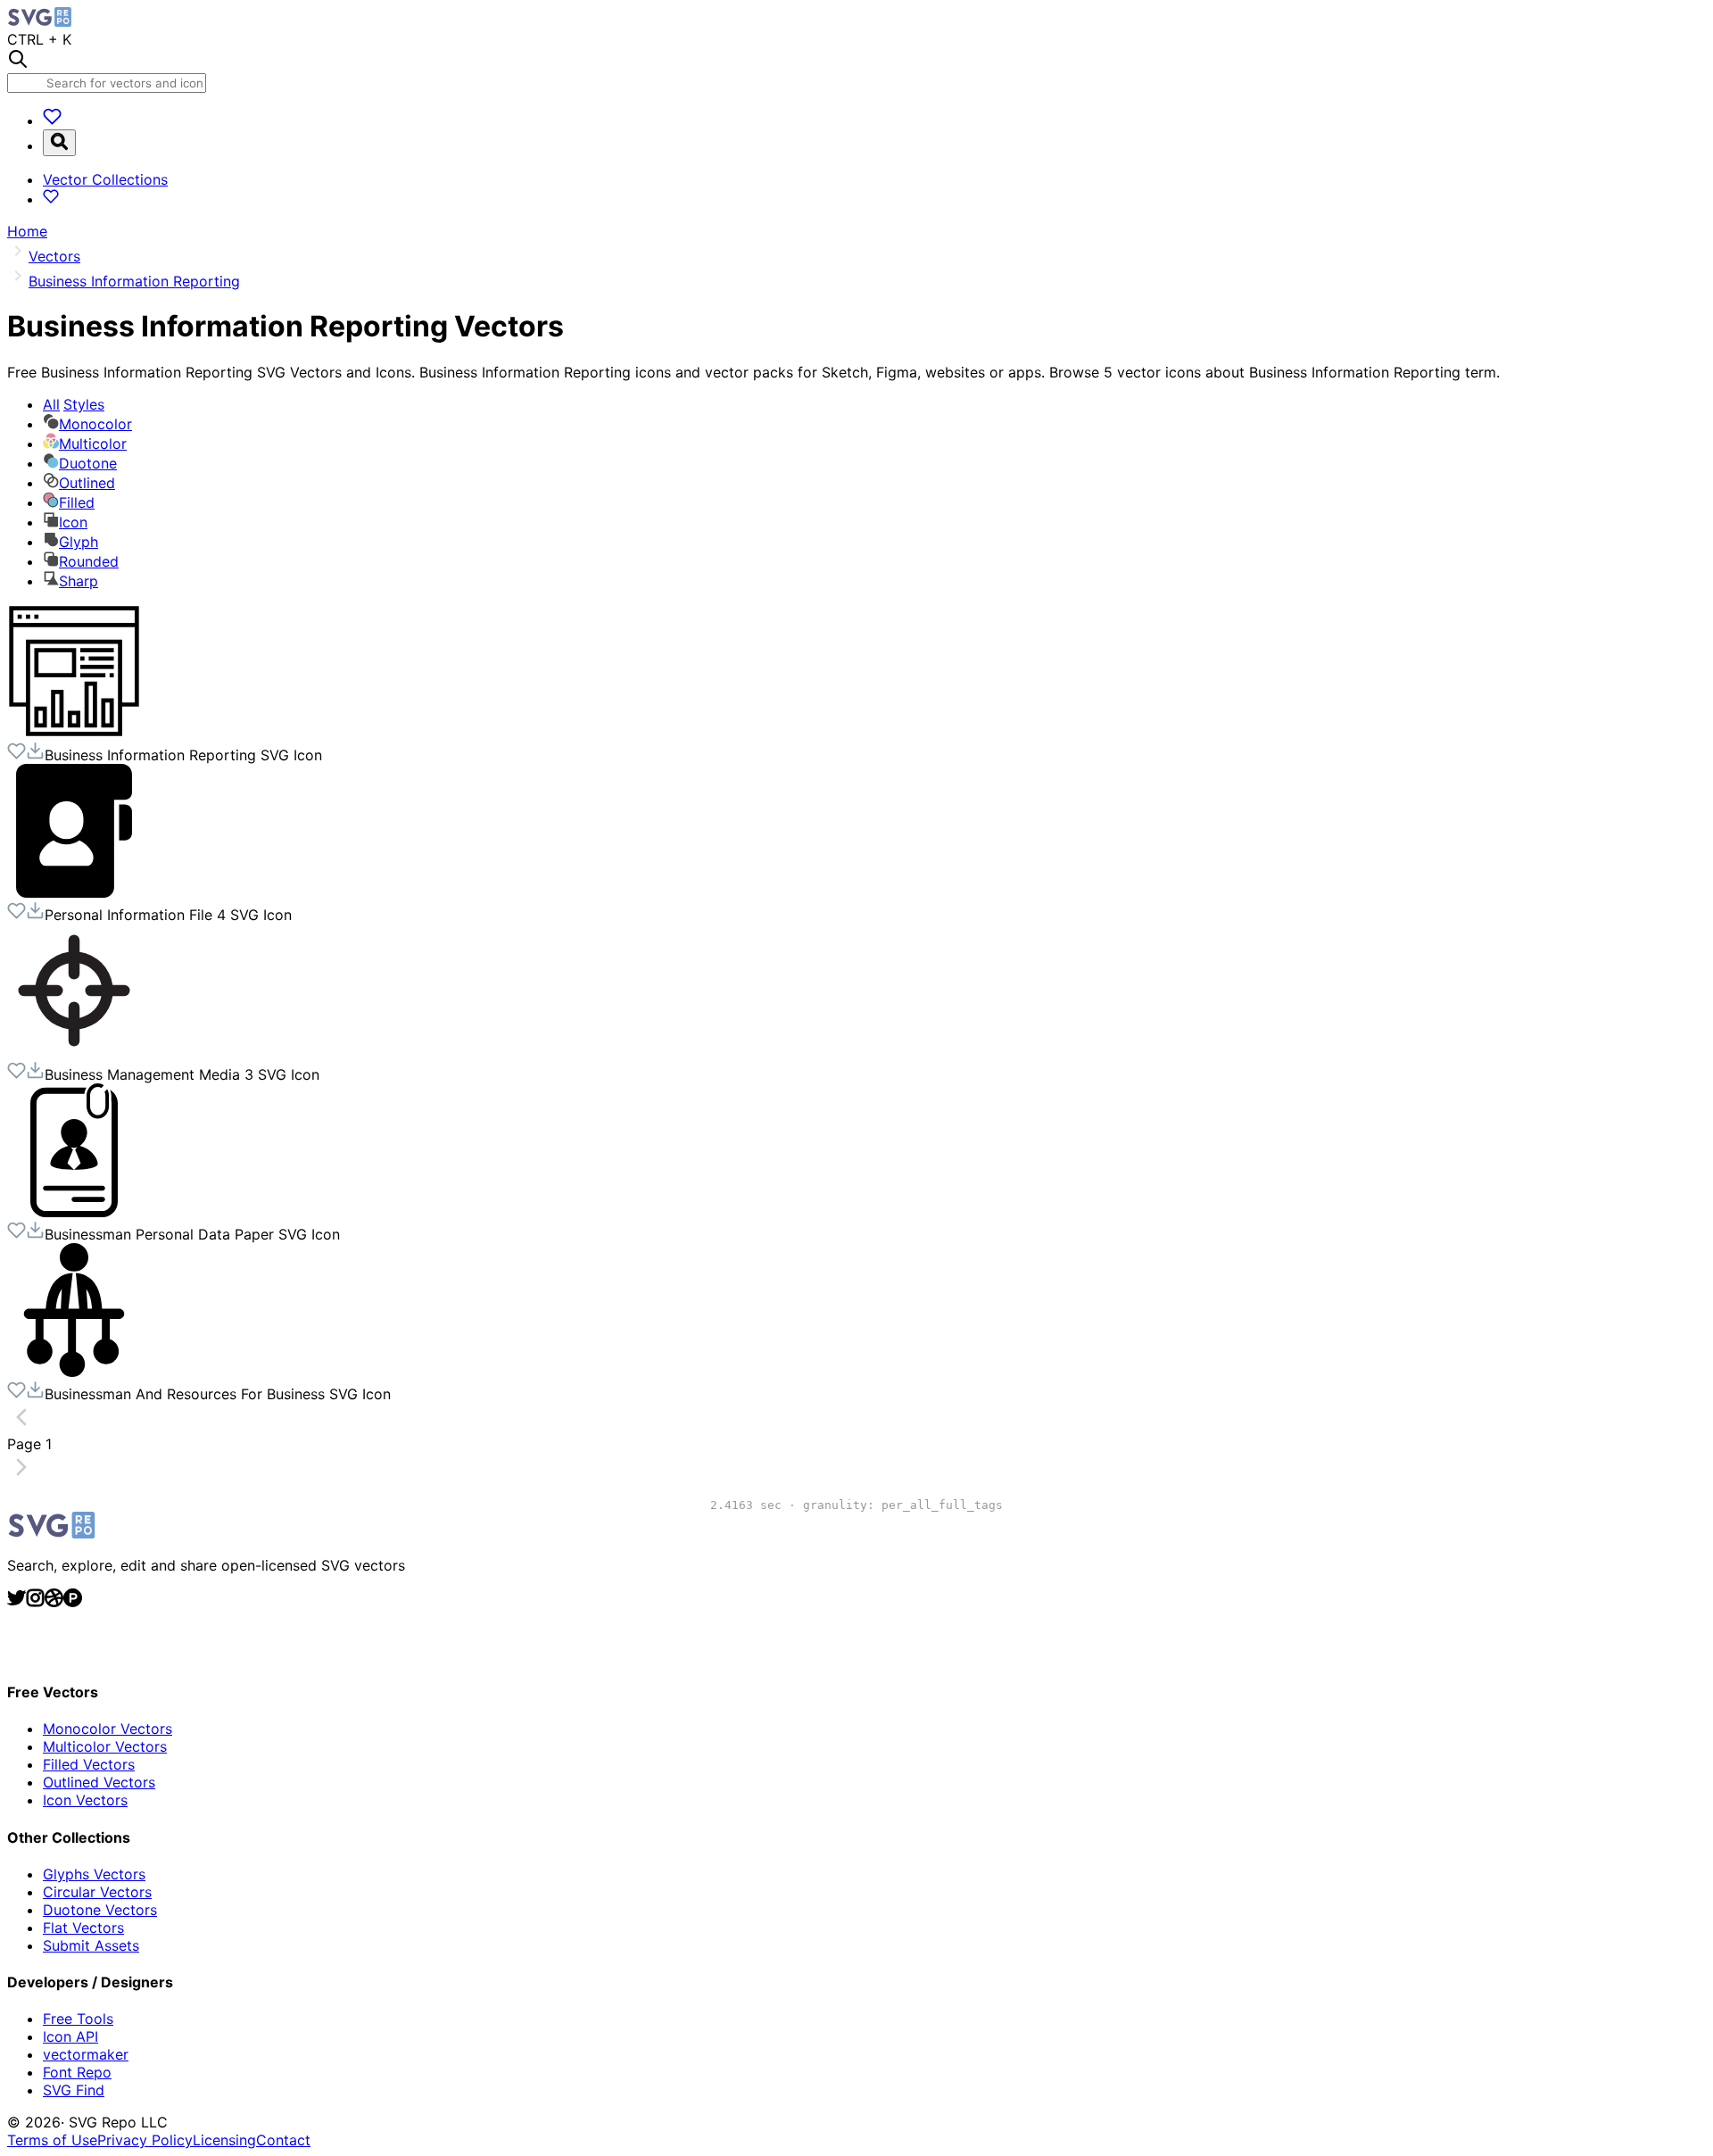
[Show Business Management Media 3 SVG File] (74, 1052)
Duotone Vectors (100, 1910)
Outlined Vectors (99, 1782)
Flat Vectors (83, 1928)
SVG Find (74, 2090)
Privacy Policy (145, 2140)
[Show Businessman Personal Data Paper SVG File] (74, 1212)
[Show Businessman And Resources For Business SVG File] (74, 1372)
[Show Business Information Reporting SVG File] (74, 733)
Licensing (224, 2140)
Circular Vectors (97, 1892)
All (74, 404)
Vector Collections (105, 179)
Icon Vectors (85, 1800)
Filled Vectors (89, 1764)
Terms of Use (52, 2140)
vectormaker (86, 2054)
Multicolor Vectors (105, 1746)
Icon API (70, 2036)
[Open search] (59, 143)
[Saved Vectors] (52, 120)
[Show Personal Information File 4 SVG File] (74, 892)
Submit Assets (91, 1945)
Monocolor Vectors (108, 1729)
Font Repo (77, 2072)
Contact (283, 2140)
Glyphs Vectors (94, 1874)
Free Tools (78, 2019)
